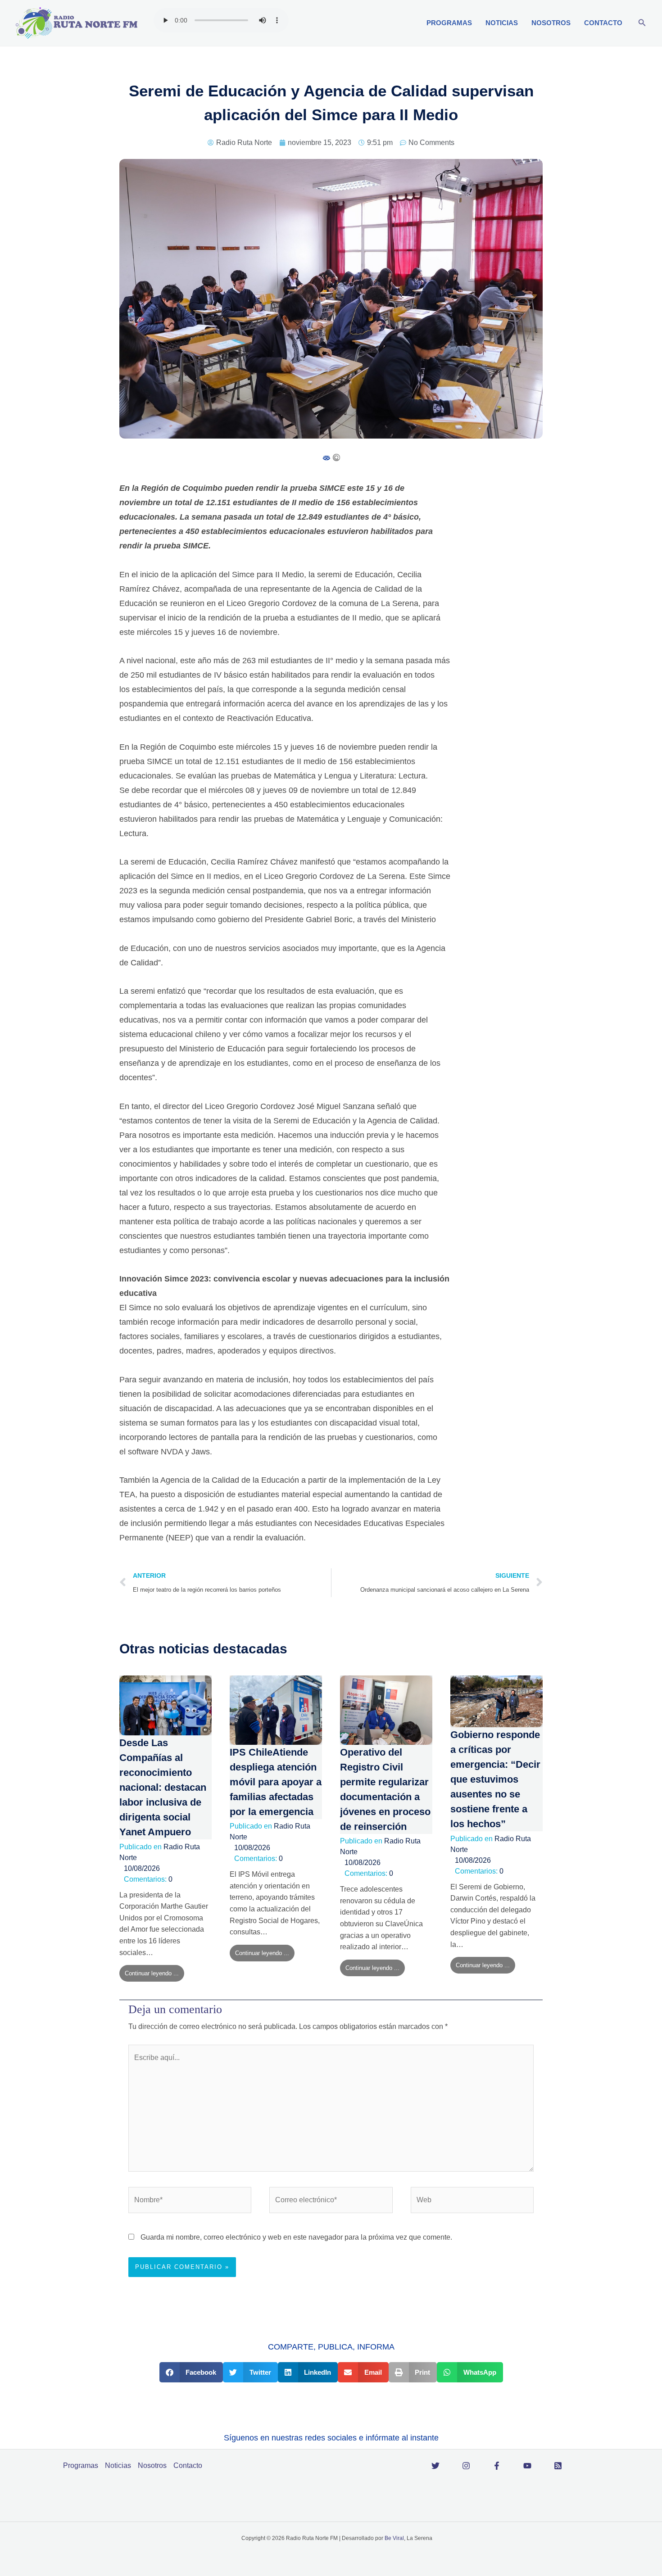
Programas (449, 23)
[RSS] (558, 2466)
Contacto (603, 23)
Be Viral (394, 2538)
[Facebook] (497, 2466)
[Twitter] (435, 2466)
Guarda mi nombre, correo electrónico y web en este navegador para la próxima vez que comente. (296, 2237)
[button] (642, 23)
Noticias (502, 23)
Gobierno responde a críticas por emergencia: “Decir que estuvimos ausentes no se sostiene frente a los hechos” (495, 1779)
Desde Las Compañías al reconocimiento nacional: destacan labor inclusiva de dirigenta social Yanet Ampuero (163, 1787)
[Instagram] (466, 2466)
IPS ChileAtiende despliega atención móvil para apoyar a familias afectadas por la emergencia (276, 1782)
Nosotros (551, 23)
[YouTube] (527, 2466)
